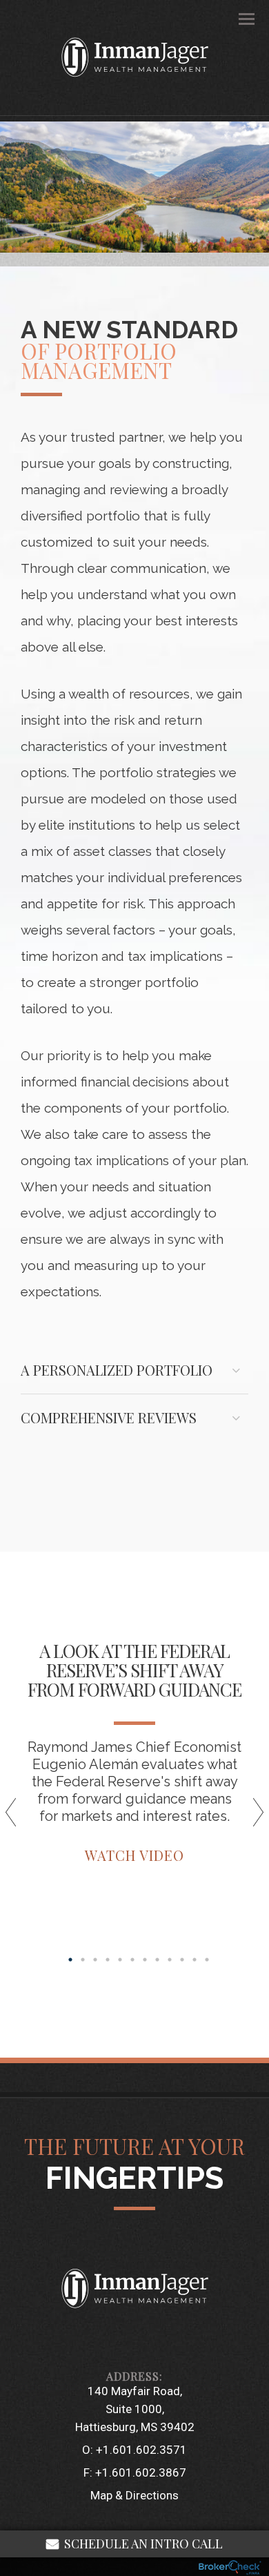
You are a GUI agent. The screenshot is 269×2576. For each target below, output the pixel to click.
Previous (17, 1817)
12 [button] (207, 1960)
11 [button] (195, 1960)
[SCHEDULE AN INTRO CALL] (134, 2341)
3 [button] (95, 1960)
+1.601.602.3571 (141, 2450)
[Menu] (239, 18)
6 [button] (132, 1960)
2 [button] (83, 1960)
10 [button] (182, 1960)
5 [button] (120, 1960)
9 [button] (170, 1960)
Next (252, 1817)
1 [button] (70, 1960)
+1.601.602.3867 (141, 2472)
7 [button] (145, 1960)
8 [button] (157, 1960)
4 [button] (108, 1960)
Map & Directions (134, 2495)
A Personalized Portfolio (117, 1370)
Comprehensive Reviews (109, 1417)
